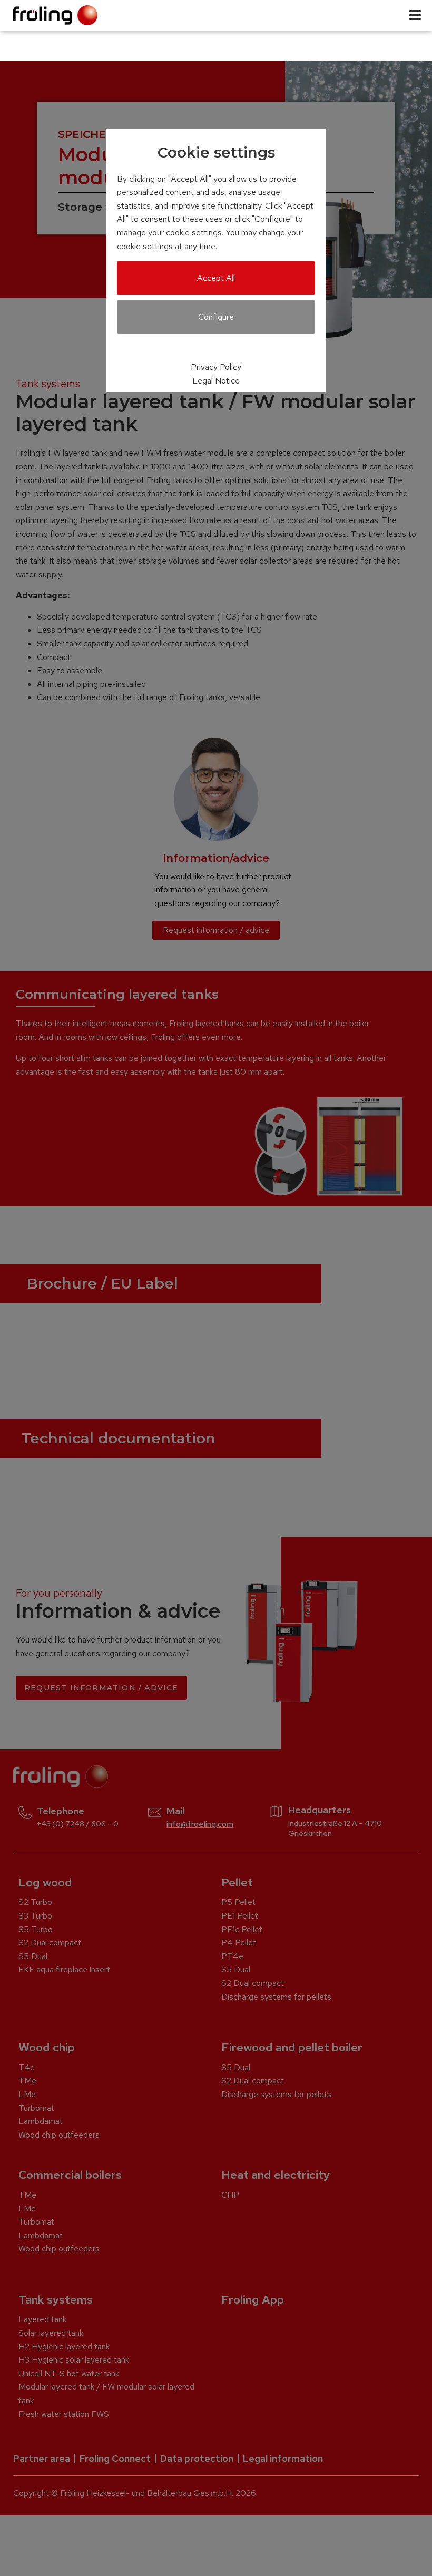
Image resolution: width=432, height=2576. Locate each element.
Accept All (216, 278)
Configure (216, 317)
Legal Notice (216, 381)
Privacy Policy (216, 367)
